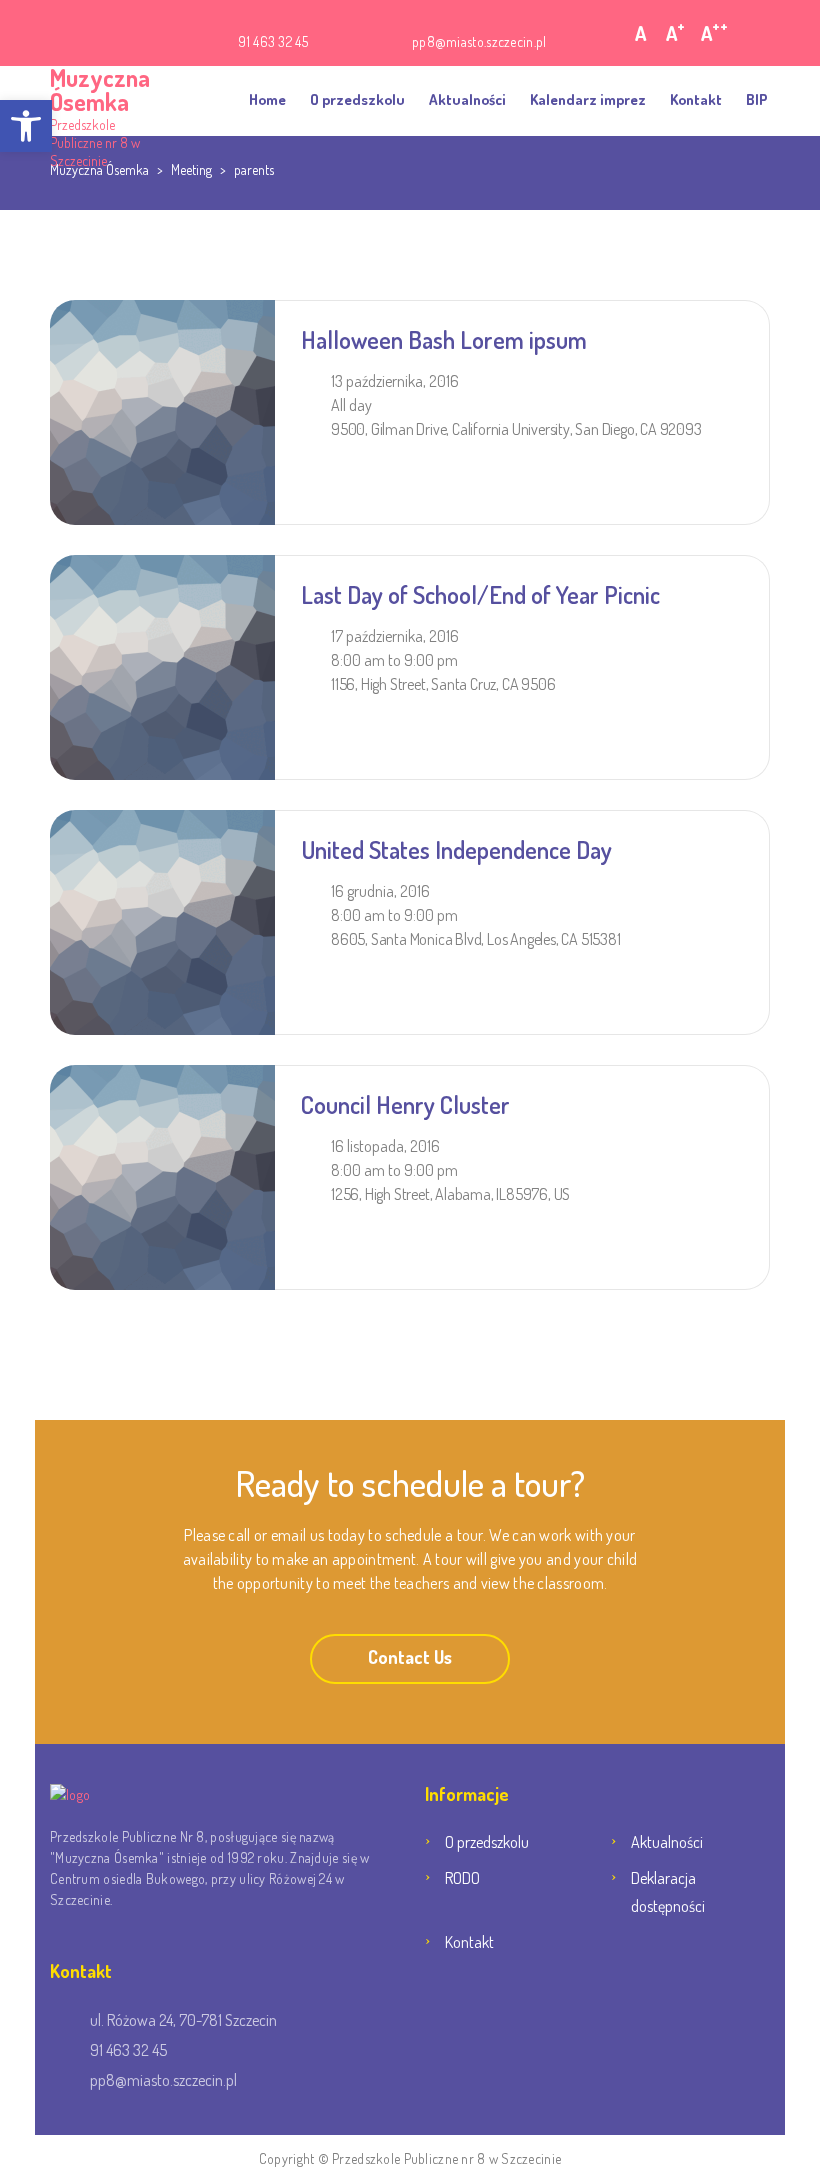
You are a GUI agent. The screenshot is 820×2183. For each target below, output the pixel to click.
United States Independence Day (456, 849)
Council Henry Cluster (405, 1104)
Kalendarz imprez (588, 99)
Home (267, 99)
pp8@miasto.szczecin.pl (479, 41)
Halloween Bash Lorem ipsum (444, 339)
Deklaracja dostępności (668, 1892)
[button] (26, 126)
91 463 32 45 (273, 41)
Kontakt (696, 99)
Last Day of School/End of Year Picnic (480, 594)
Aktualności (467, 99)
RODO (462, 1878)
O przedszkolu (357, 99)
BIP (757, 99)
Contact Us (410, 1657)
